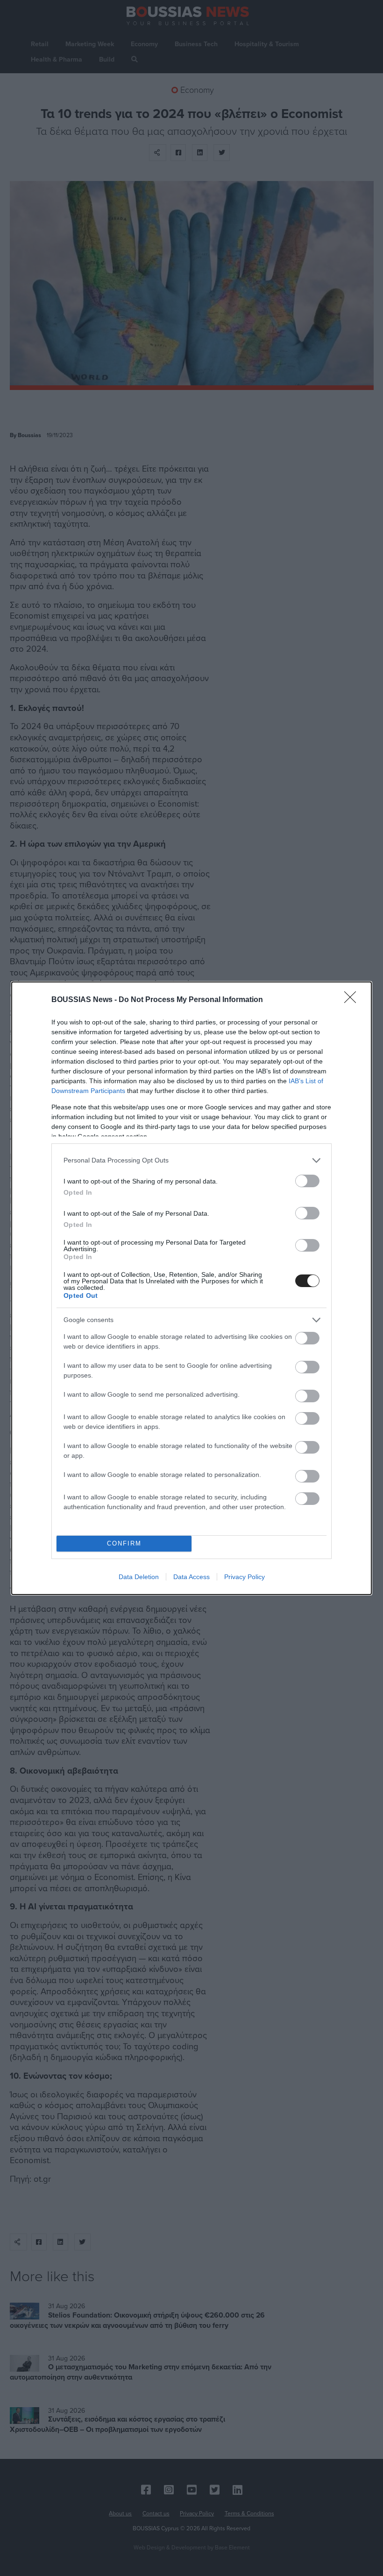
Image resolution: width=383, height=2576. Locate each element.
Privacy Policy (245, 1577)
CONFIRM (124, 1543)
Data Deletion (139, 1577)
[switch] (307, 1181)
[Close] (353, 1000)
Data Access (191, 1577)
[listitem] (191, 1160)
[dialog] (191, 1288)
